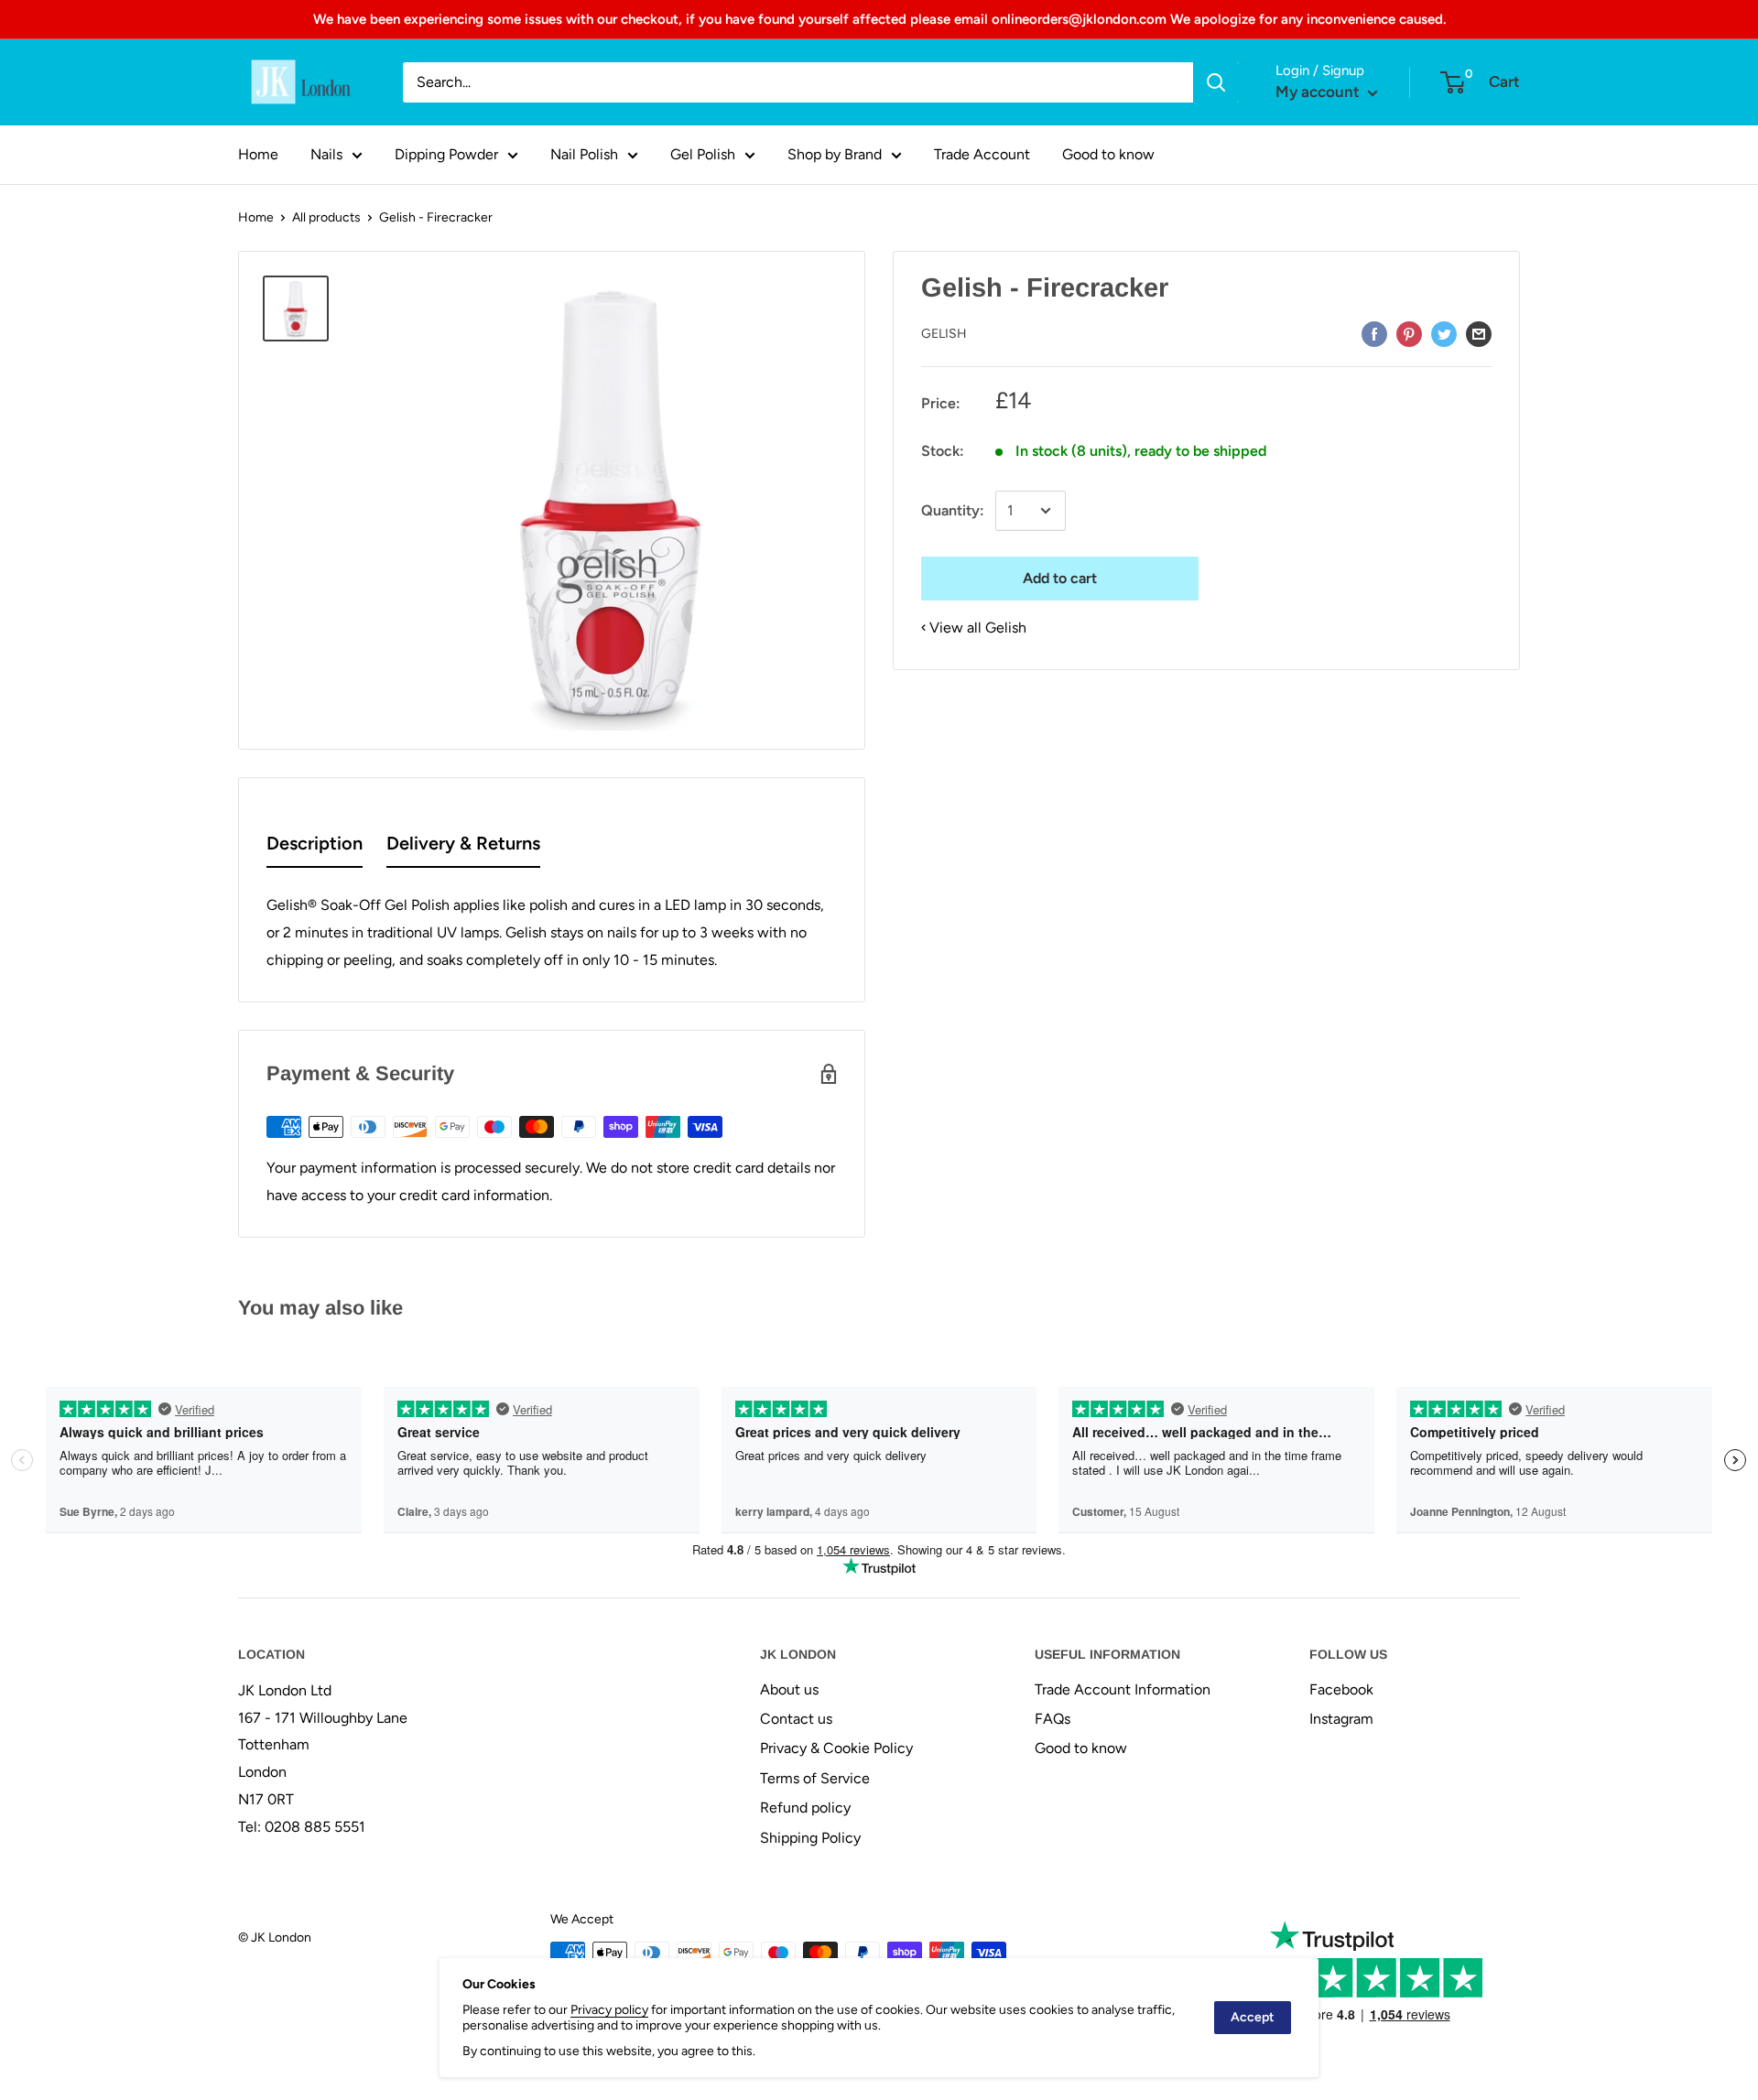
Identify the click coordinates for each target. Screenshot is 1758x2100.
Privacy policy (609, 2010)
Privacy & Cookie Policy (836, 1748)
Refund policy (805, 1808)
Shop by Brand (835, 154)
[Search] (1216, 82)
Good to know (1108, 154)
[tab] (315, 847)
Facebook (1341, 1689)
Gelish (944, 334)
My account (1319, 92)
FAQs (1053, 1719)
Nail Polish (584, 154)
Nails (326, 154)
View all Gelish (978, 628)
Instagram (1341, 1719)
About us (789, 1689)
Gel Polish (703, 154)
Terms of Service (815, 1778)
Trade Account (982, 154)
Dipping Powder (446, 154)
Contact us (796, 1719)
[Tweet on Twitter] (1444, 333)
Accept (1253, 2017)
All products (326, 217)
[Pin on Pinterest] (1409, 333)
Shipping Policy (810, 1838)
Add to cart (1060, 578)
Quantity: (953, 510)
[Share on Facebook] (1374, 333)
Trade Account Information (1123, 1689)
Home (258, 154)
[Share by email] (1479, 333)
